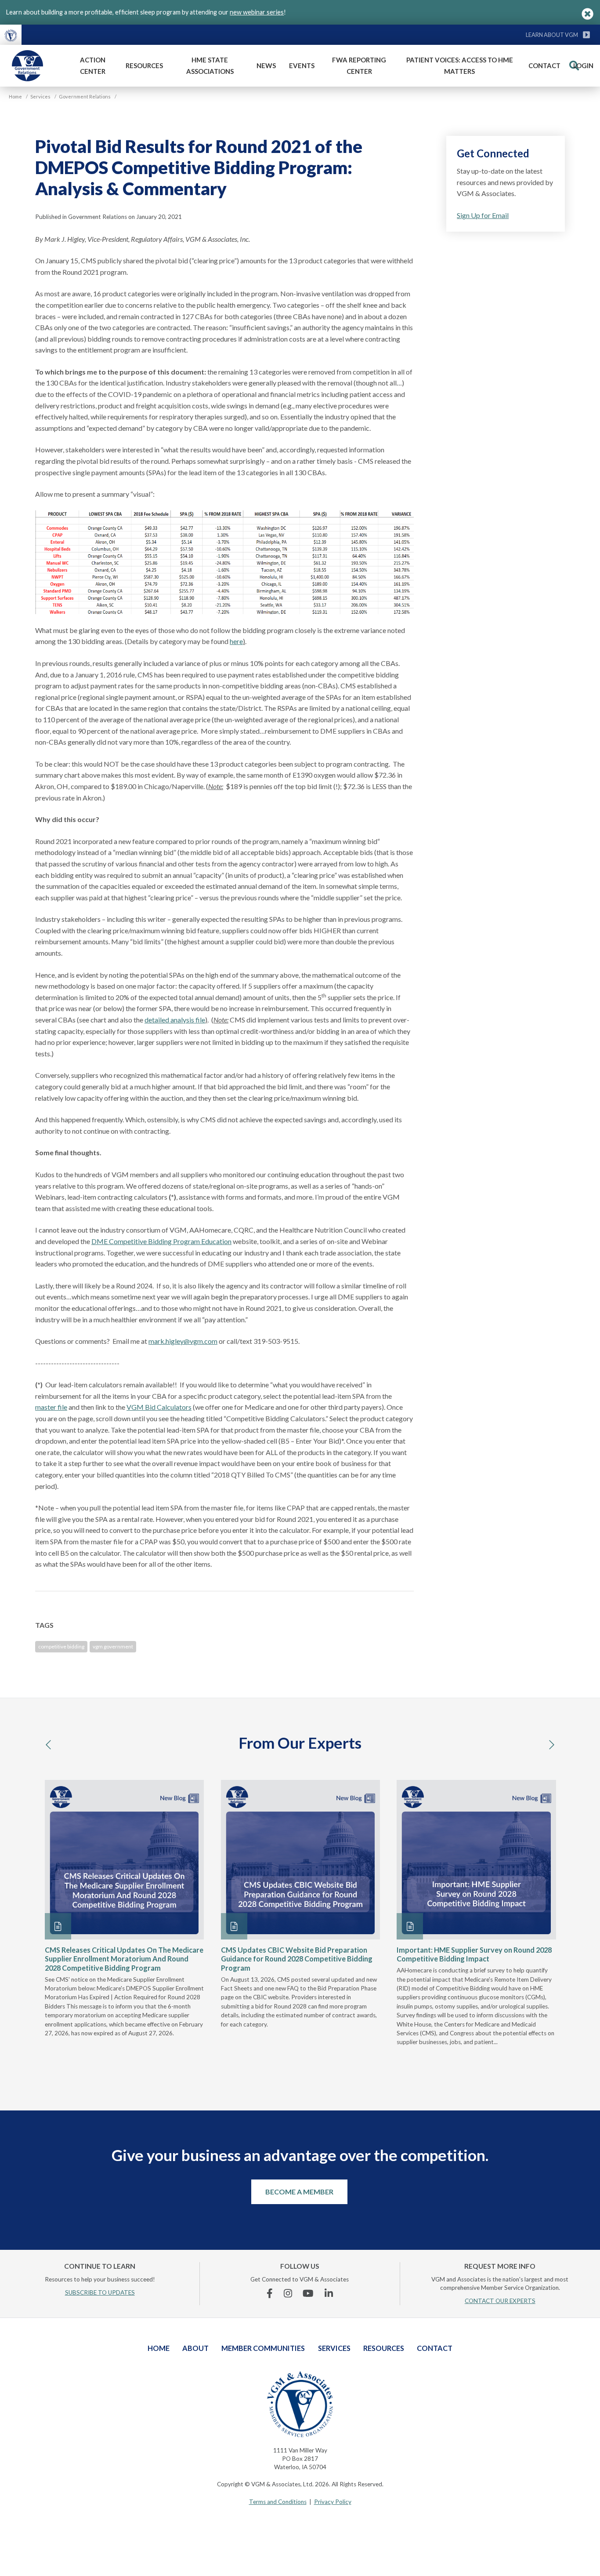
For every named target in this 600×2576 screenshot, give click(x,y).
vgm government (113, 1646)
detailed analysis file (175, 1020)
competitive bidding (61, 1646)
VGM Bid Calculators (159, 1407)
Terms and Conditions (278, 2502)
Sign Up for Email (483, 215)
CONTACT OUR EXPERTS (500, 2301)
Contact (544, 65)
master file (51, 1407)
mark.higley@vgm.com (183, 1341)
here (236, 641)
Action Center (93, 65)
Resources (144, 65)
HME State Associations (210, 65)
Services (334, 2348)
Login (583, 65)
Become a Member (299, 2192)
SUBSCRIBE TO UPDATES (100, 2292)
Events (302, 65)
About (195, 2348)
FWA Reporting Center (359, 65)
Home (159, 2348)
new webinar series (257, 12)
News (266, 65)
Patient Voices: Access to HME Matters (460, 65)
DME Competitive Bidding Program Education (161, 1241)
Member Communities (263, 2348)
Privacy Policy (333, 2502)
